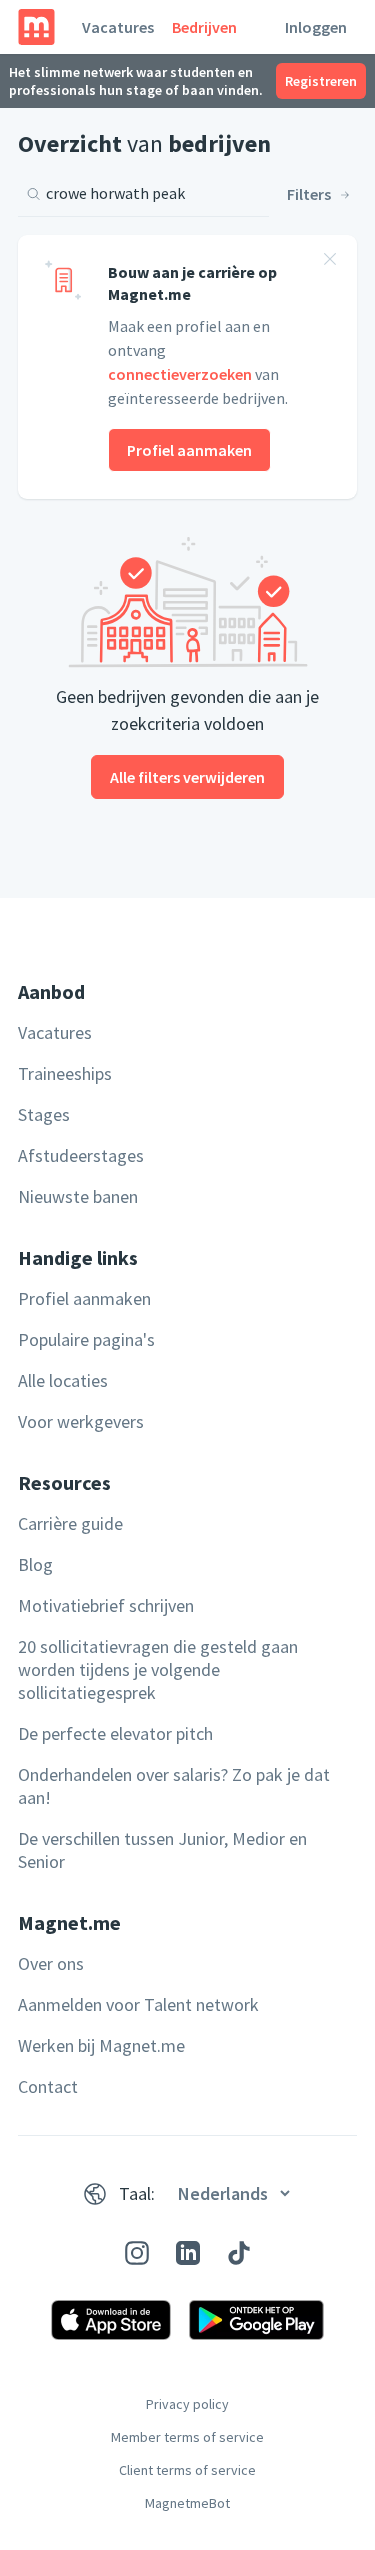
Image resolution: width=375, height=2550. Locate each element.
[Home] (36, 27)
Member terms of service (187, 2437)
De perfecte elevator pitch (115, 1733)
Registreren (321, 81)
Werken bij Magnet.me (101, 2045)
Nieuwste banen (78, 1196)
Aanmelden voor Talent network (138, 2004)
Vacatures (118, 27)
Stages (44, 1114)
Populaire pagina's (86, 1339)
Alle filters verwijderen (187, 777)
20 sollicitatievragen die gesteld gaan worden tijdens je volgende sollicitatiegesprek (158, 1669)
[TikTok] (239, 2253)
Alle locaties (63, 1380)
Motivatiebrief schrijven (106, 1605)
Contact (48, 2086)
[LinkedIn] (188, 2253)
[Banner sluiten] (330, 262)
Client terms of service (187, 2470)
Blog (35, 1564)
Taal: (137, 2193)
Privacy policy (187, 2404)
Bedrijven (204, 27)
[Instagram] (137, 2253)
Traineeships (65, 1073)
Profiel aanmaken (189, 450)
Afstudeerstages (81, 1155)
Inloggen (316, 27)
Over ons (51, 1963)
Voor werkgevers (81, 1421)
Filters (309, 194)
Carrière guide (70, 1523)
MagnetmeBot (187, 2503)
